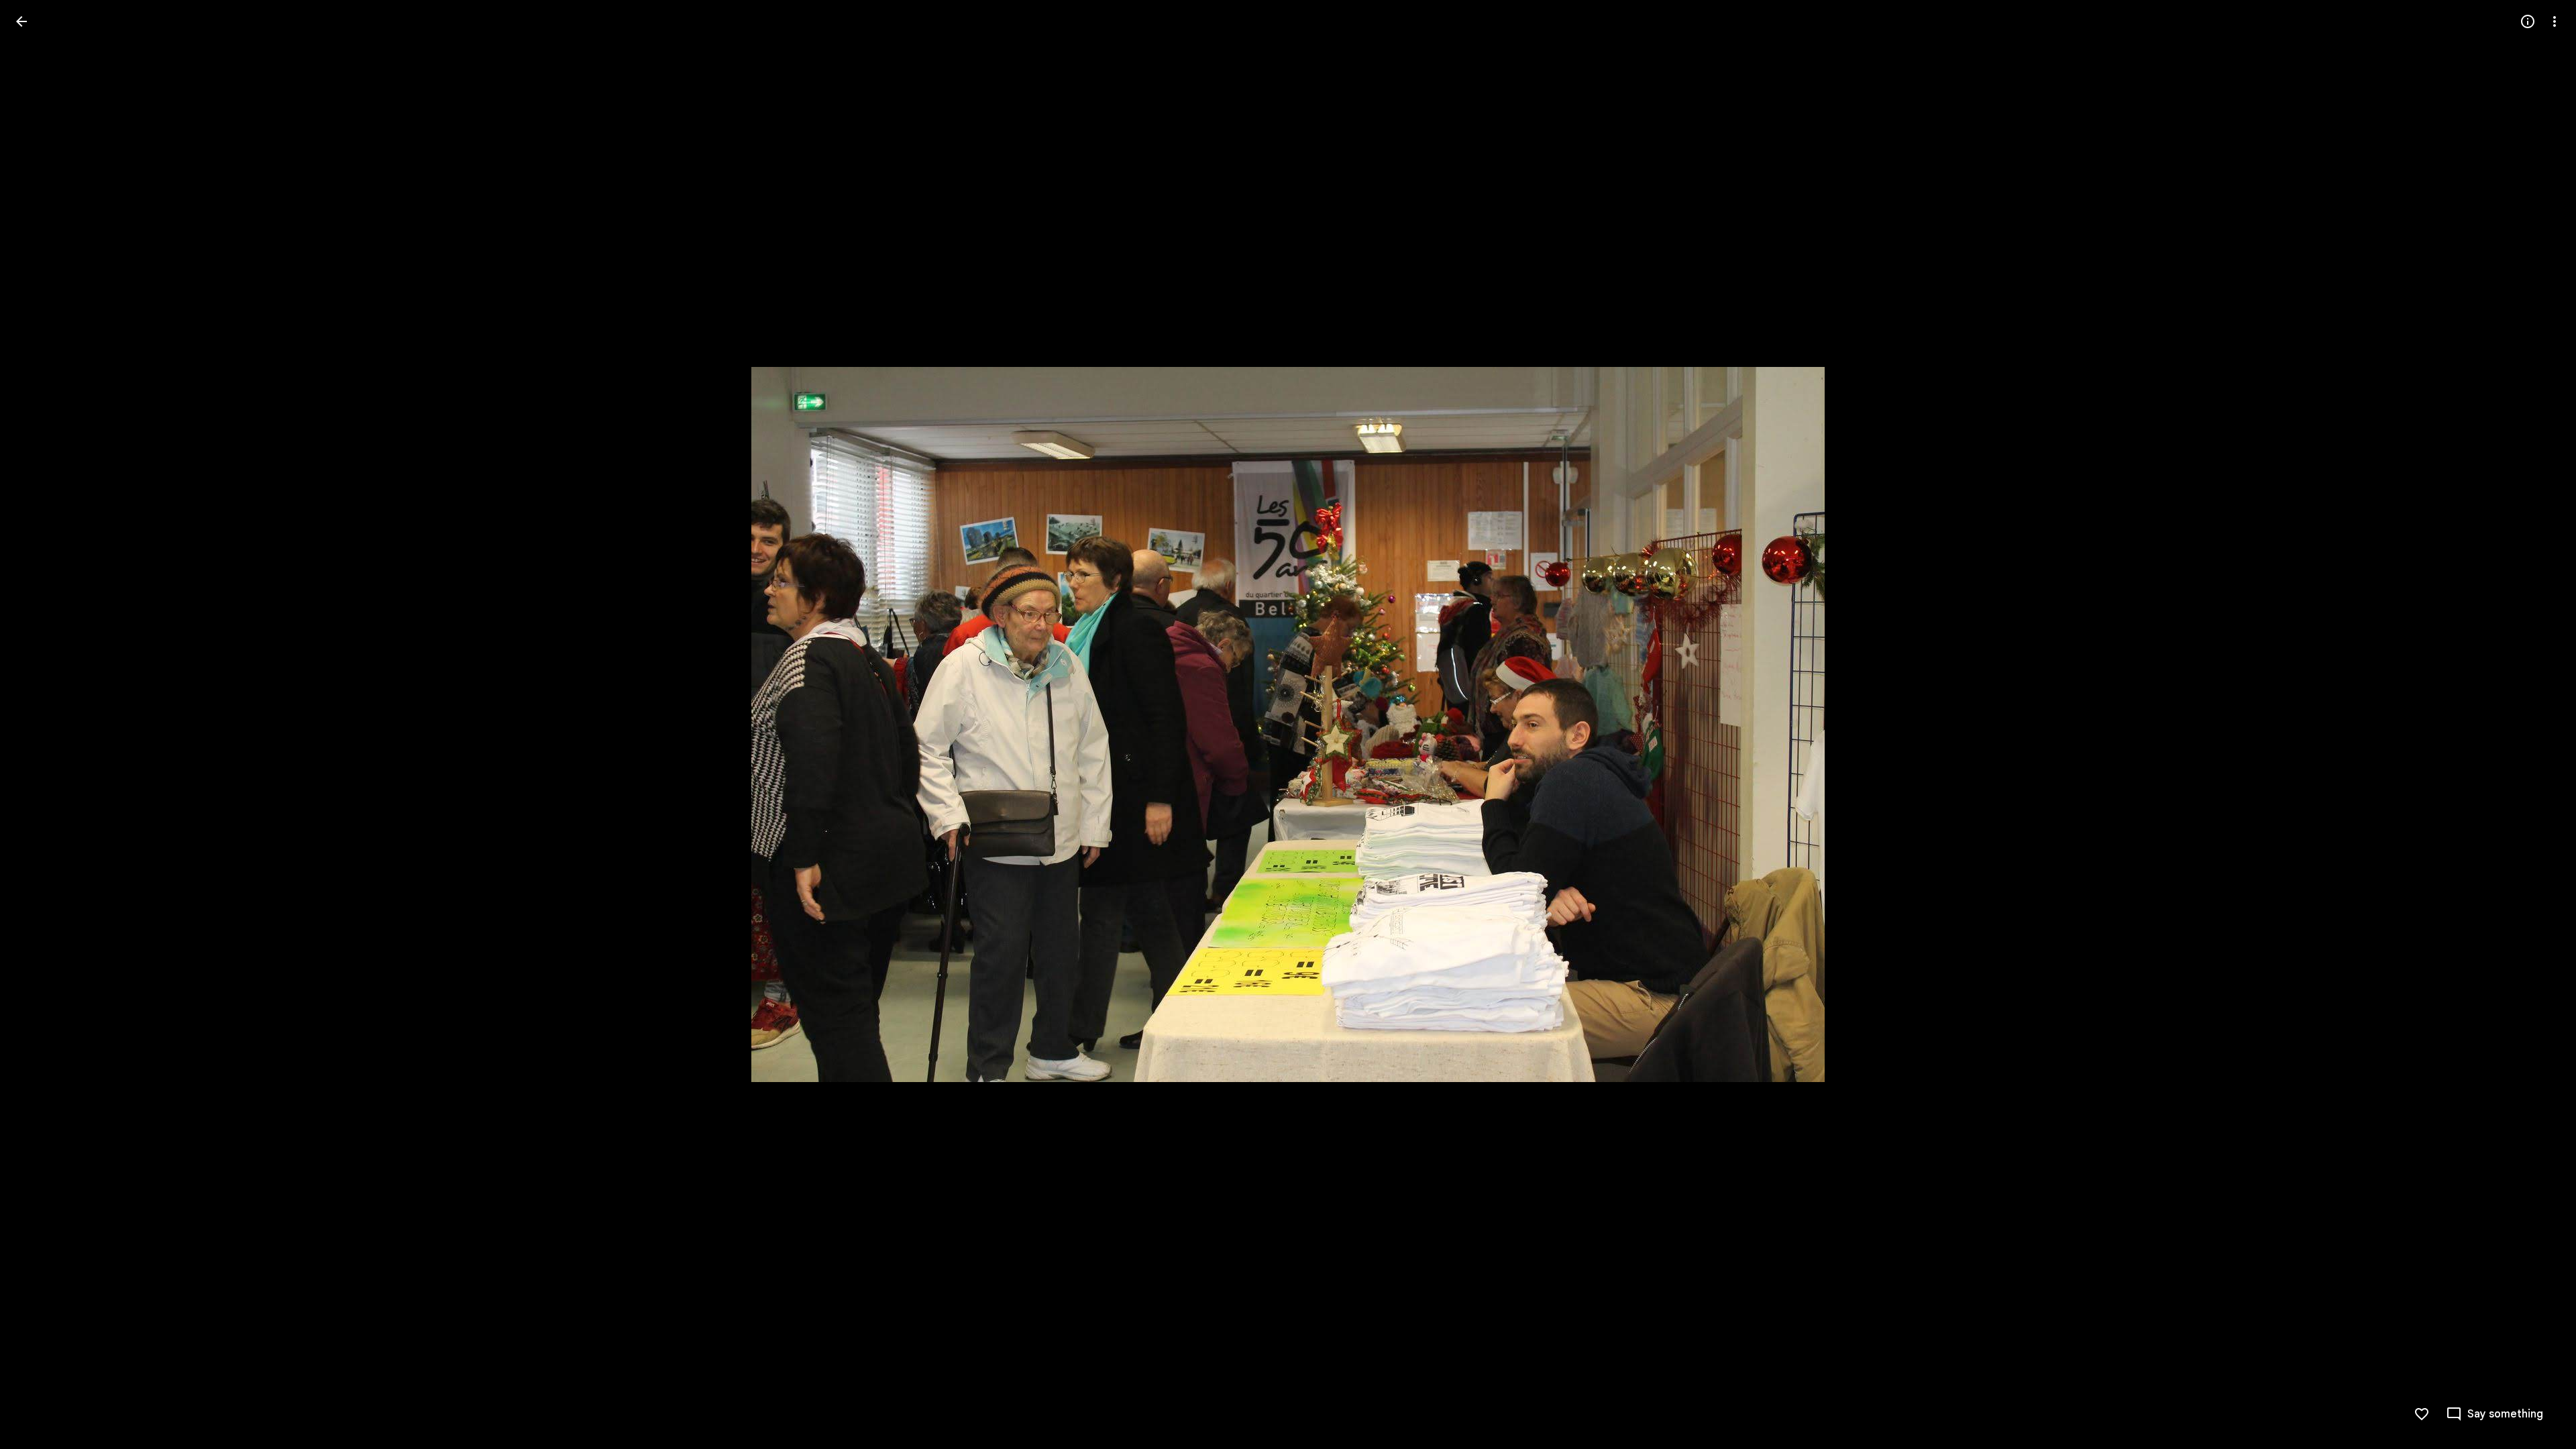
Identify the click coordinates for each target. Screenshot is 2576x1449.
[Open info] (2528, 21)
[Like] (2422, 1414)
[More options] (2555, 21)
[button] (38, 724)
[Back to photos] (21, 21)
